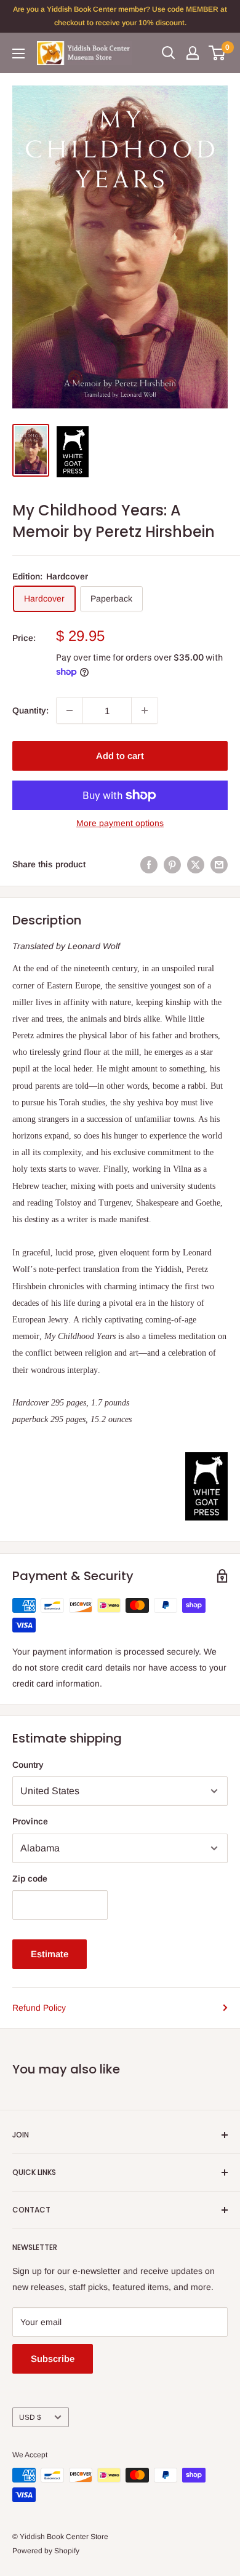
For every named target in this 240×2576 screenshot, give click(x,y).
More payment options (120, 823)
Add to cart (120, 756)
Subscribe (53, 2359)
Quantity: (30, 710)
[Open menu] (18, 54)
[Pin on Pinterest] (172, 864)
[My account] (193, 53)
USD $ (30, 2417)
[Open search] (169, 53)
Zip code (30, 1878)
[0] (218, 53)
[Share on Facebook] (149, 864)
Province (30, 1821)
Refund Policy (39, 2008)
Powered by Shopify (46, 2551)
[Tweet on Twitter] (196, 864)
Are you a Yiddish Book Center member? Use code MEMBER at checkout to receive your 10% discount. (120, 16)
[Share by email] (219, 864)
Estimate (50, 1954)
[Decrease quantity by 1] (70, 710)
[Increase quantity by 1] (145, 710)
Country (28, 1765)
